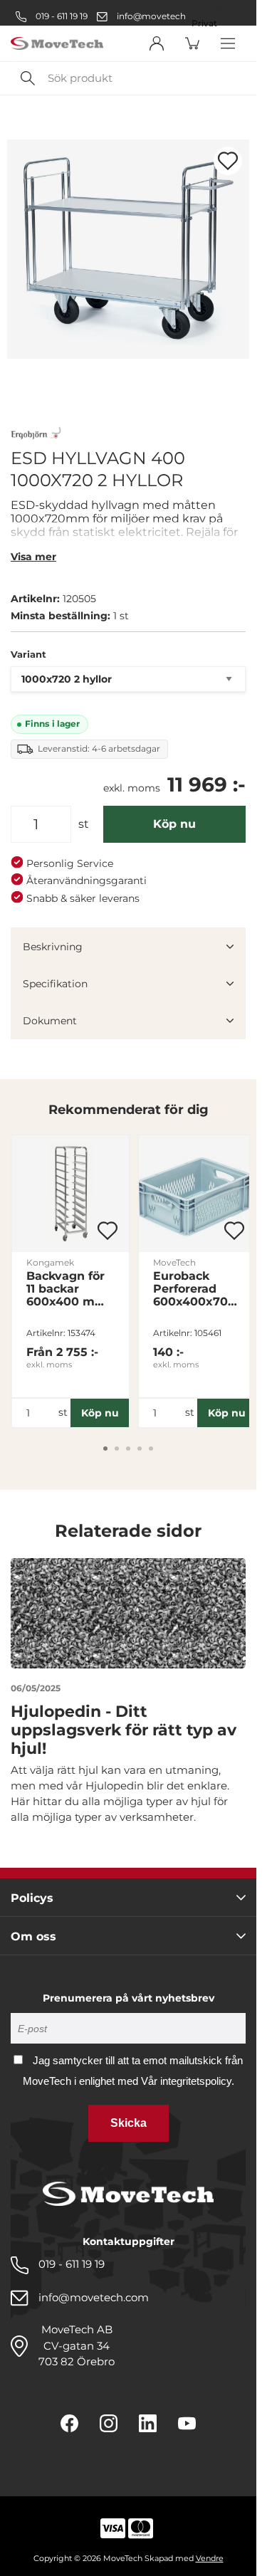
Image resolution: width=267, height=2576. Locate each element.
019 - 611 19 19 (61, 16)
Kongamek (50, 1262)
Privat (204, 23)
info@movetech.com (162, 16)
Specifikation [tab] (55, 984)
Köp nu (174, 824)
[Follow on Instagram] (109, 2423)
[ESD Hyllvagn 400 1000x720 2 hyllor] (128, 249)
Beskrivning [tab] (53, 947)
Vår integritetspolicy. (188, 2081)
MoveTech (174, 1262)
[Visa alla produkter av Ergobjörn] (36, 435)
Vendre (210, 2558)
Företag (209, 8)
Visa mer (33, 557)
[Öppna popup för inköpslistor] (228, 161)
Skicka (129, 2123)
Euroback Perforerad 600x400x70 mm (190, 1289)
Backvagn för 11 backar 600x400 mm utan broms (67, 1289)
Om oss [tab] (33, 1936)
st (84, 824)
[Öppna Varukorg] (192, 43)
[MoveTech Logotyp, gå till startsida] (57, 44)
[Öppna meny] (228, 43)
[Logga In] (157, 43)
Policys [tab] (32, 1898)
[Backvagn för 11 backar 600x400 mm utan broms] (70, 1194)
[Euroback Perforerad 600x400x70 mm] (197, 1194)
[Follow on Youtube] (187, 2423)
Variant (28, 654)
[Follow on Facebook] (69, 2423)
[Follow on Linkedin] (148, 2423)
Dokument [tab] (50, 1021)
